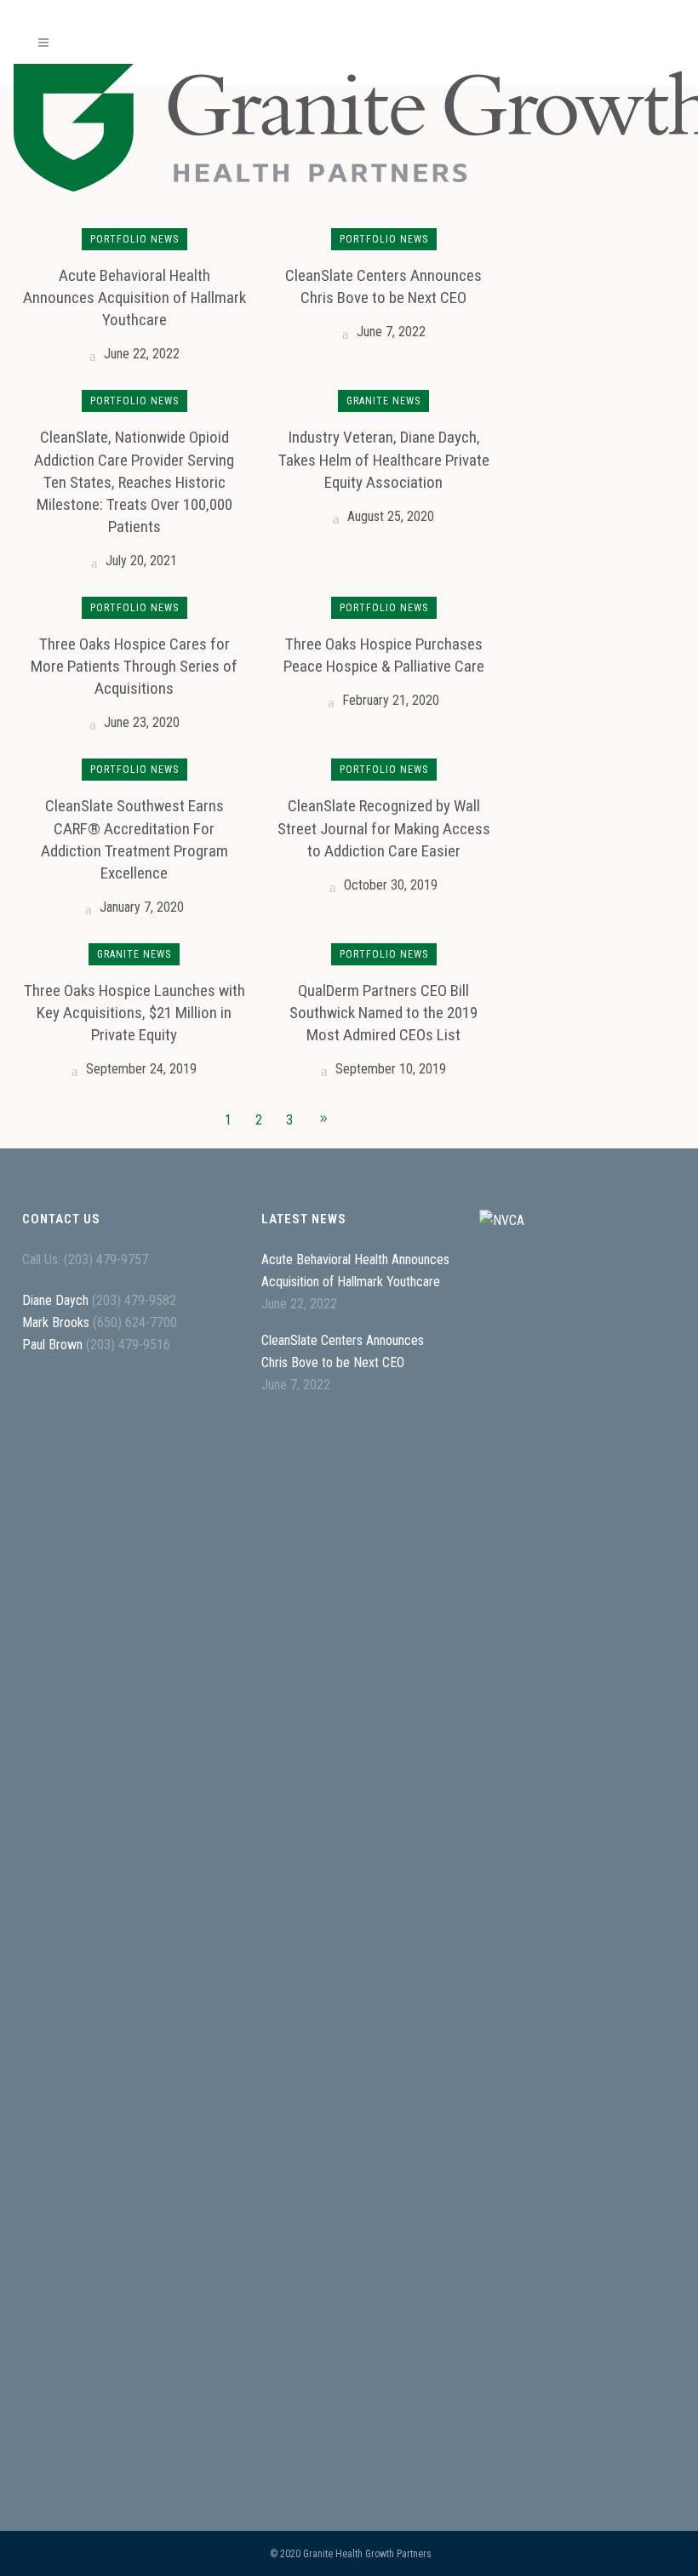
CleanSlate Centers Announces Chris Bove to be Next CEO (343, 1351)
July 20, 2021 (140, 561)
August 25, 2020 (389, 516)
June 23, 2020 (140, 722)
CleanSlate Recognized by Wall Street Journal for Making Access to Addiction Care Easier (384, 828)
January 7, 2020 (140, 907)
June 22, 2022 (140, 354)
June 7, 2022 (389, 332)
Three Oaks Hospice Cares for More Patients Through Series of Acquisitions (134, 666)
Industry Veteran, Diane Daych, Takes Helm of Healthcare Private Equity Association (384, 459)
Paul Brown (52, 1345)
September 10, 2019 (389, 1069)
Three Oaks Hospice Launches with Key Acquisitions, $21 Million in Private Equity (134, 1013)
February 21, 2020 (389, 700)
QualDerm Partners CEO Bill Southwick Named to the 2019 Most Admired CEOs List (383, 1013)
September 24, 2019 (140, 1069)
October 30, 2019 (389, 885)
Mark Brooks (56, 1322)
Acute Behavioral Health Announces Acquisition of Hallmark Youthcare (134, 298)
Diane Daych (55, 1300)
